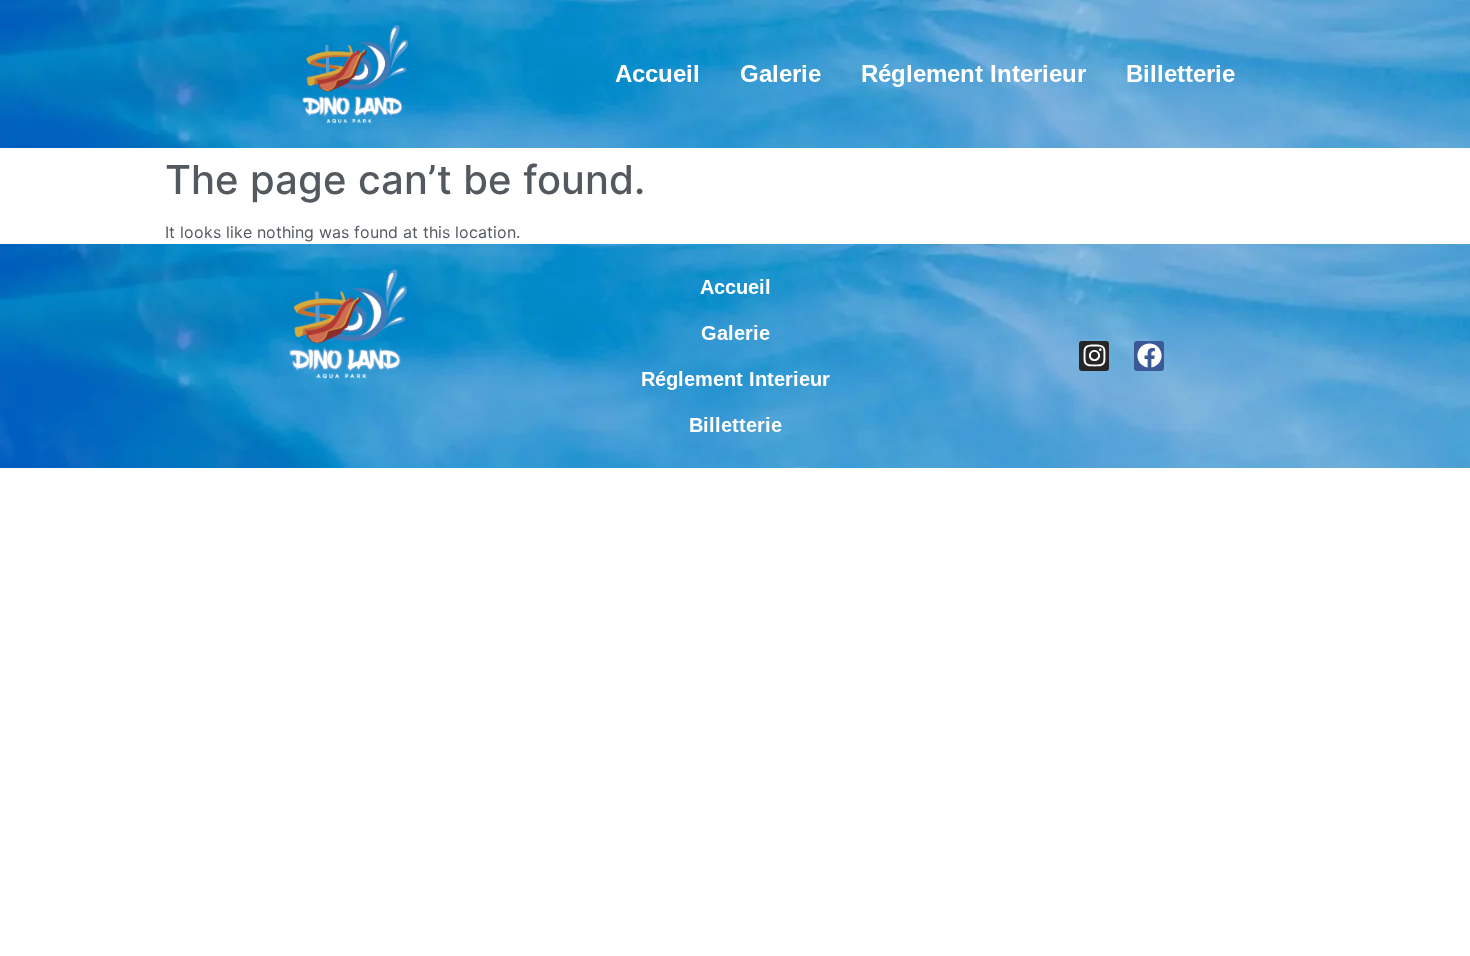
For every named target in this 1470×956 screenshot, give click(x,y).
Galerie (780, 73)
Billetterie (1180, 73)
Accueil (657, 73)
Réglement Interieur (973, 73)
